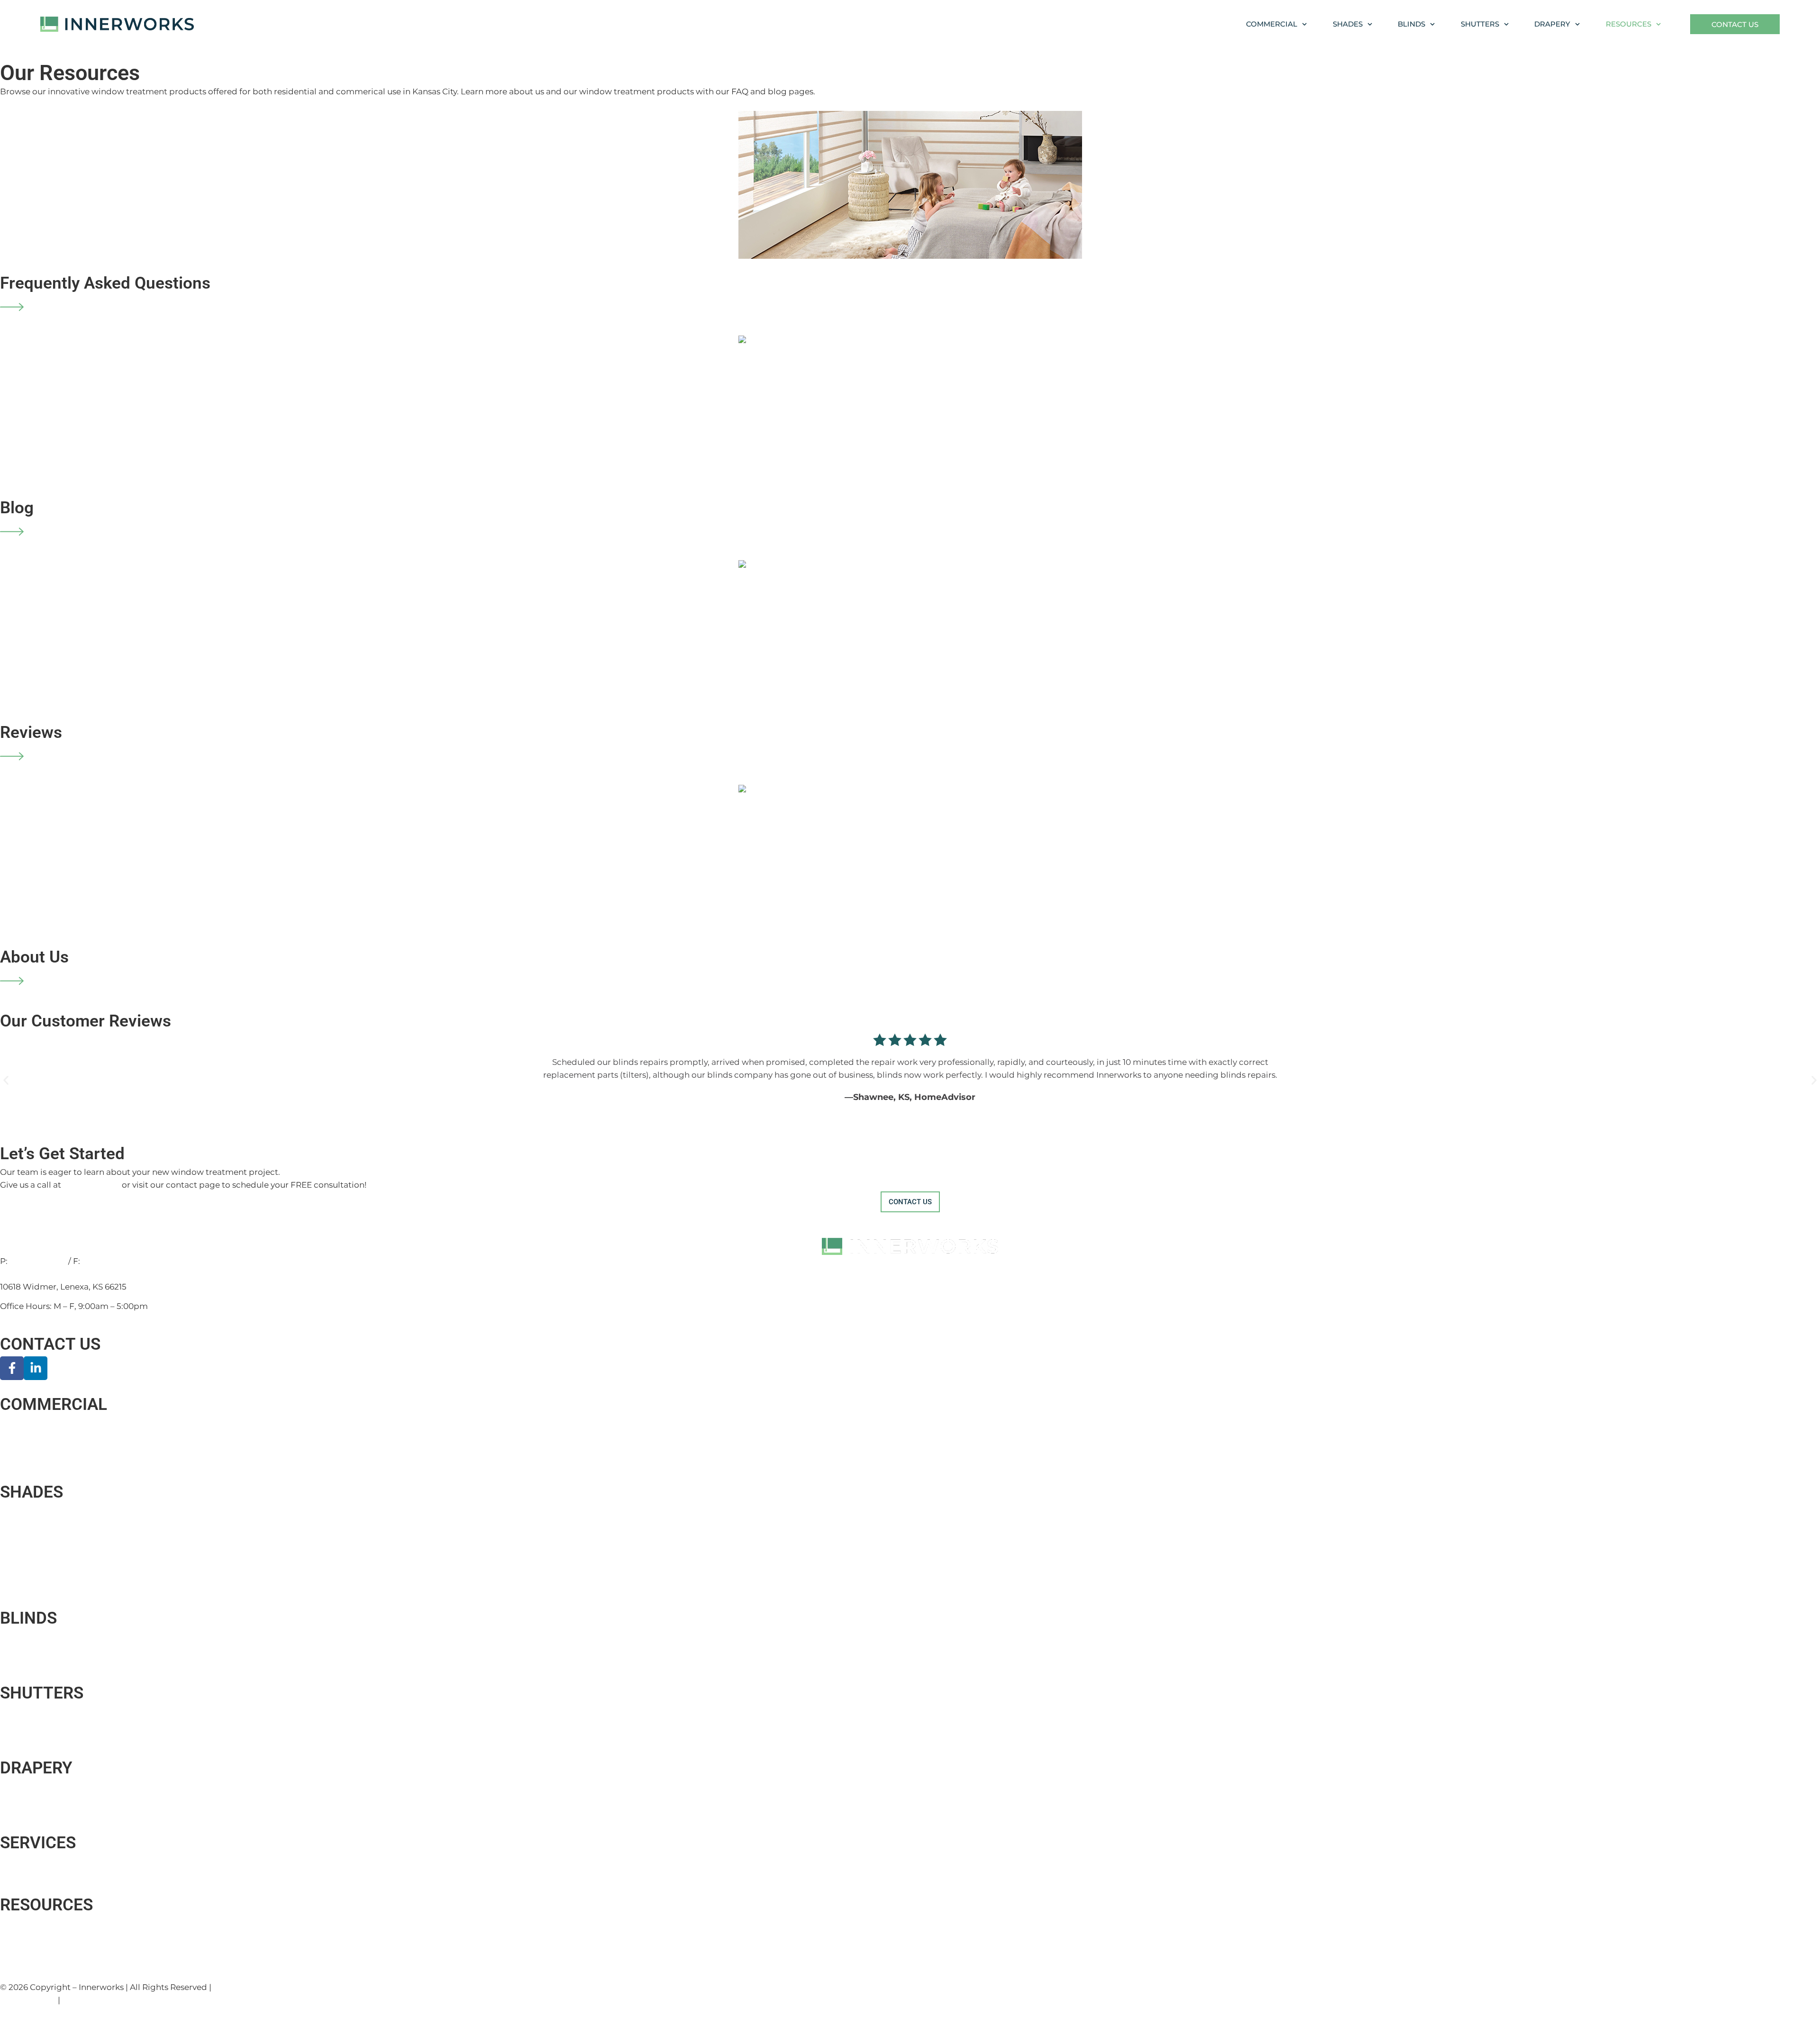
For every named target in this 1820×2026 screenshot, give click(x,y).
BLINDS (28, 1618)
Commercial (1272, 24)
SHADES (32, 1492)
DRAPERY (36, 1768)
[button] (6, 1080)
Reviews (31, 732)
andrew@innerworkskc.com (57, 1274)
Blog (17, 508)
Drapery (1552, 24)
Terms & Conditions (101, 2000)
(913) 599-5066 (91, 1185)
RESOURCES (46, 1905)
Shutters (1480, 24)
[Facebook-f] (12, 1368)
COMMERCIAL (54, 1404)
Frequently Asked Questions (105, 283)
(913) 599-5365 (110, 1261)
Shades (1348, 24)
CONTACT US (50, 1344)
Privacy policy (28, 2000)
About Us (34, 957)
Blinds (1411, 24)
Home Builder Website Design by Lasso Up (299, 1987)
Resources (1629, 24)
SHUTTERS (42, 1693)
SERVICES (38, 1843)
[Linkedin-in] (36, 1368)
